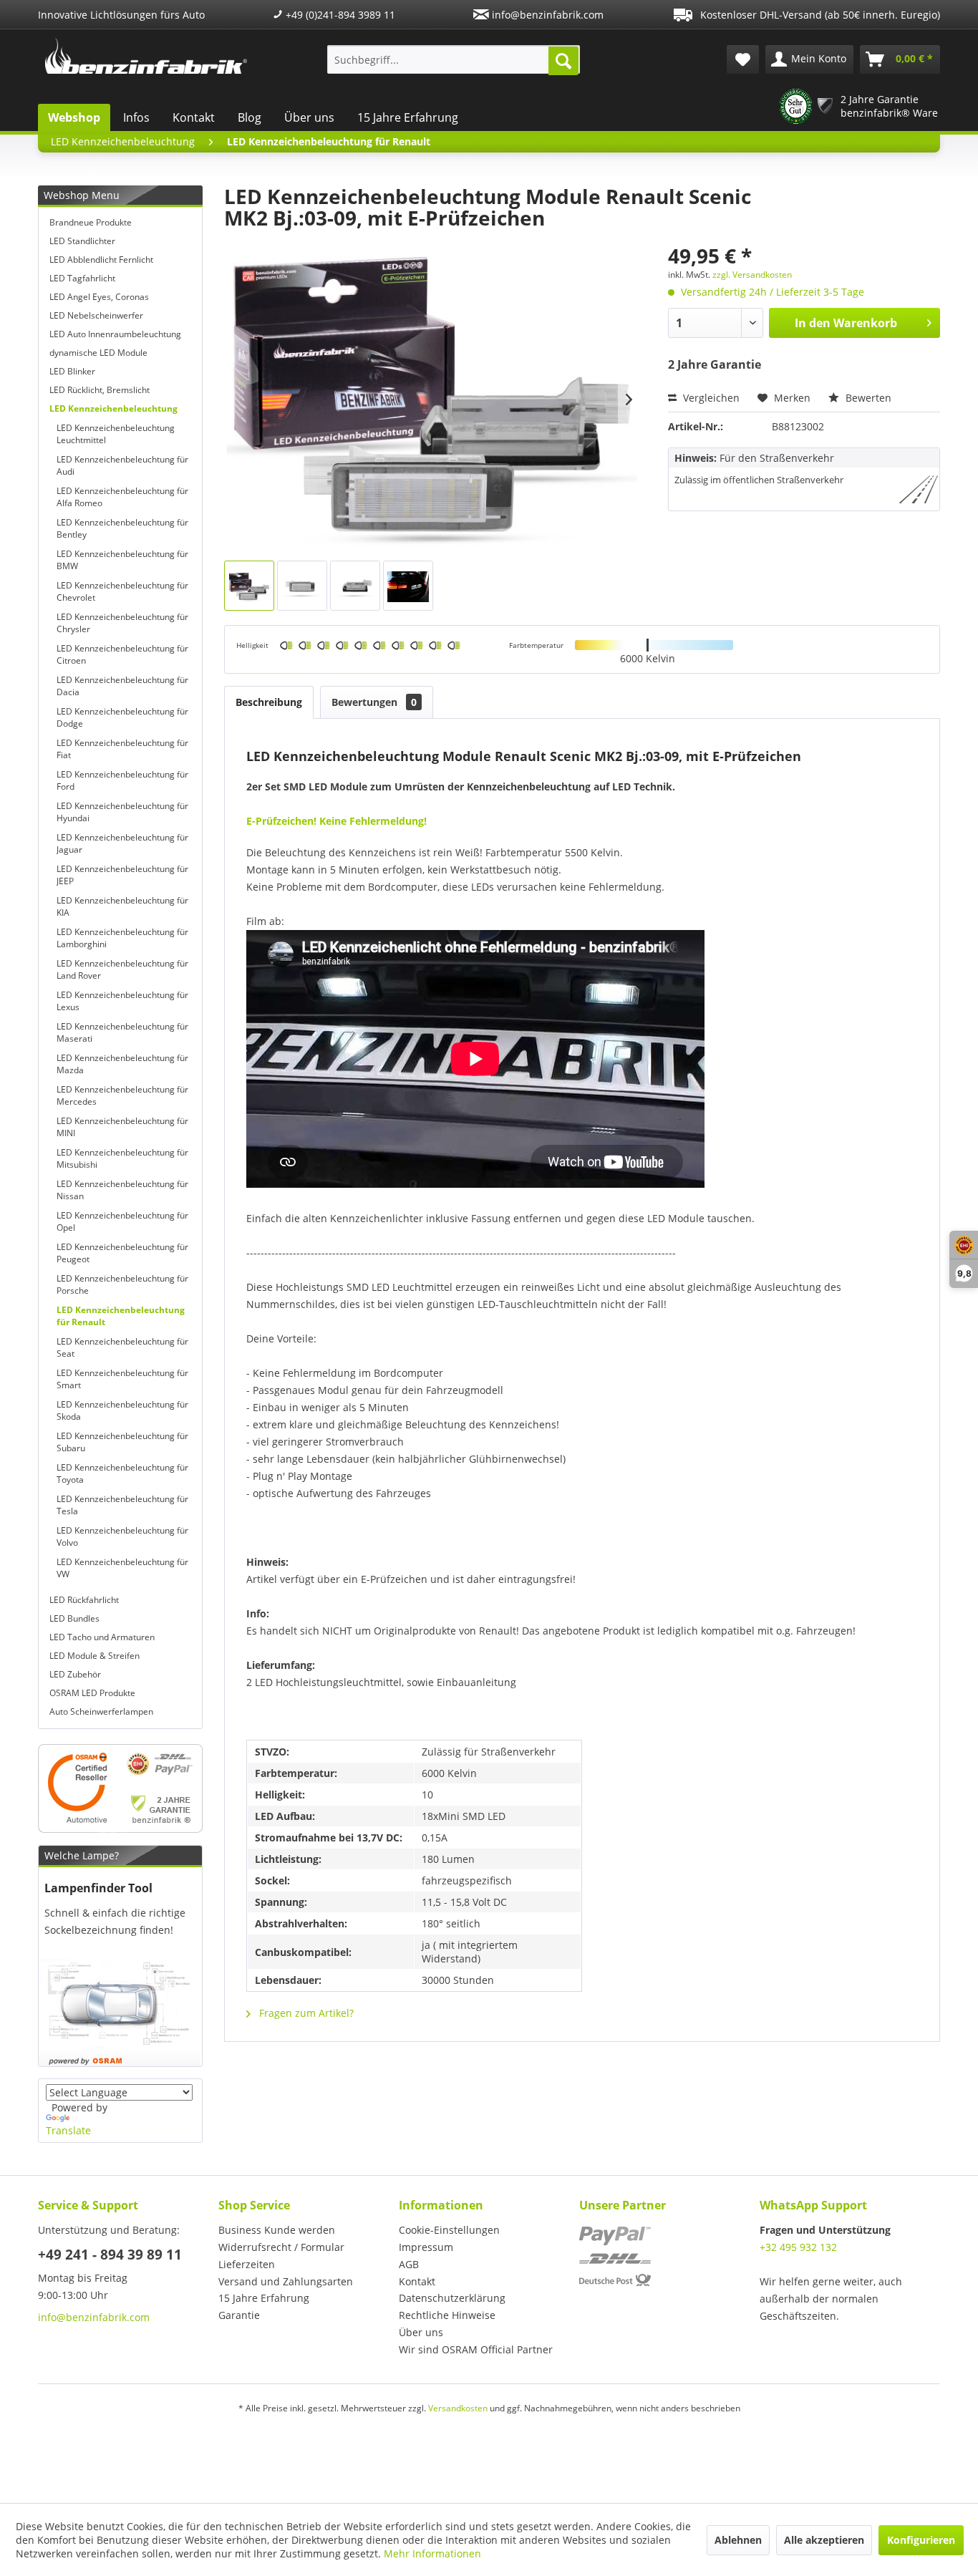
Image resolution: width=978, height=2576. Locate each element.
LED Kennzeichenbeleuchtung (113, 408)
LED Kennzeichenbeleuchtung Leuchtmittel (116, 434)
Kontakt (194, 117)
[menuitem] (454, 59)
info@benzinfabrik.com (546, 15)
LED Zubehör (75, 1674)
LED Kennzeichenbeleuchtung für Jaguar (122, 843)
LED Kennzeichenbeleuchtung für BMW (122, 560)
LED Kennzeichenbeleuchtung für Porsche (122, 1284)
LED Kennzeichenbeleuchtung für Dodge (122, 717)
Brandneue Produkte (91, 222)
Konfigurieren (921, 2540)
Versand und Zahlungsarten (286, 2281)
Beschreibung (269, 702)
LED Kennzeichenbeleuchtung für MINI (122, 1127)
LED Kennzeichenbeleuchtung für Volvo (122, 1536)
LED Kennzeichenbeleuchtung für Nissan (122, 1190)
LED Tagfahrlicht (82, 278)
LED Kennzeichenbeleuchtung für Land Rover (122, 969)
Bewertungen (374, 702)
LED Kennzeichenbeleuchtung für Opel (122, 1221)
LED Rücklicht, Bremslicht (100, 390)
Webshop (74, 117)
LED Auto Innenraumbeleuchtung (115, 334)
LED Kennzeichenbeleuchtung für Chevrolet (122, 591)
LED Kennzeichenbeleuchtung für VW (122, 1568)
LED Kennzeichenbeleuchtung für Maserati (122, 1032)
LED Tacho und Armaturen (102, 1637)
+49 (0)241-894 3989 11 (339, 15)
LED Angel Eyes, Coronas (99, 297)
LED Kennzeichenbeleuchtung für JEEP (122, 875)
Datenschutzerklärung (452, 2298)
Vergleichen (710, 398)
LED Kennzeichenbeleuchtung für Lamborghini (122, 938)
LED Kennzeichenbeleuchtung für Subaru (122, 1442)
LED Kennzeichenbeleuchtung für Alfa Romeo (122, 497)
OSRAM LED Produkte (92, 1693)
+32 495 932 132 (798, 2247)
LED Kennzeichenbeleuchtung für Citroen (122, 654)
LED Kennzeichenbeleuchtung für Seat (122, 1347)
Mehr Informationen (432, 2553)
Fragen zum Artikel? (305, 2013)
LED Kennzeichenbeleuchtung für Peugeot (122, 1253)
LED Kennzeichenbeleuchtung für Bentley (122, 528)
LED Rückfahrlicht (84, 1600)
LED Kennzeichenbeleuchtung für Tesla (122, 1505)
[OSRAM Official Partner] (120, 1788)
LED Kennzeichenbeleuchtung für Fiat (122, 749)
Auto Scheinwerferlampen (101, 1711)
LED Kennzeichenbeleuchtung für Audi (122, 465)
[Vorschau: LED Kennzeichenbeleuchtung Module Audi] (408, 586)
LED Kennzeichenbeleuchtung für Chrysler (122, 623)
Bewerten (867, 398)
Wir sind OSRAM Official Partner (476, 2349)
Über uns (309, 117)
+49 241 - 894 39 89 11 (110, 2255)
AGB (409, 2264)
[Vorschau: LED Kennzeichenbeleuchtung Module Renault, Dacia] (249, 586)
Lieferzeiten (247, 2264)
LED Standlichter (82, 241)
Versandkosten (458, 2408)
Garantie (239, 2315)
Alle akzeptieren (824, 2540)
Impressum (426, 2247)
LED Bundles (74, 1618)
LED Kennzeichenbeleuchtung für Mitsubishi (122, 1158)
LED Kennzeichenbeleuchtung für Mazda (122, 1064)
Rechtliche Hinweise (447, 2315)
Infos (136, 117)
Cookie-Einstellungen (449, 2230)
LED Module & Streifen (95, 1656)
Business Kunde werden (277, 2230)
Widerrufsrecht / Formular (281, 2247)
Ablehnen (738, 2540)
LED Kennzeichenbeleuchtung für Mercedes (122, 1095)
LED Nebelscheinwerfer (96, 315)
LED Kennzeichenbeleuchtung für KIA (122, 906)
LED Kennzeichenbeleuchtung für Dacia (122, 686)
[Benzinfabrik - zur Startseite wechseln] (146, 56)
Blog (250, 117)
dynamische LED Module (98, 353)
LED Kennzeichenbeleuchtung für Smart (122, 1379)
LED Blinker (72, 371)
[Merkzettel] (743, 59)
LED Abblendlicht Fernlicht (101, 260)
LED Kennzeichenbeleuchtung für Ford (122, 780)
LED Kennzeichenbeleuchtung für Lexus (122, 1001)
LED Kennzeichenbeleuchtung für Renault (121, 1316)
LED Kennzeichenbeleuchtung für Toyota (122, 1473)
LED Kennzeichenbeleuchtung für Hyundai (122, 812)
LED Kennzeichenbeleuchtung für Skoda (122, 1410)
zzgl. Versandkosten (752, 275)
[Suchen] (563, 61)
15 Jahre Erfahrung (408, 117)
